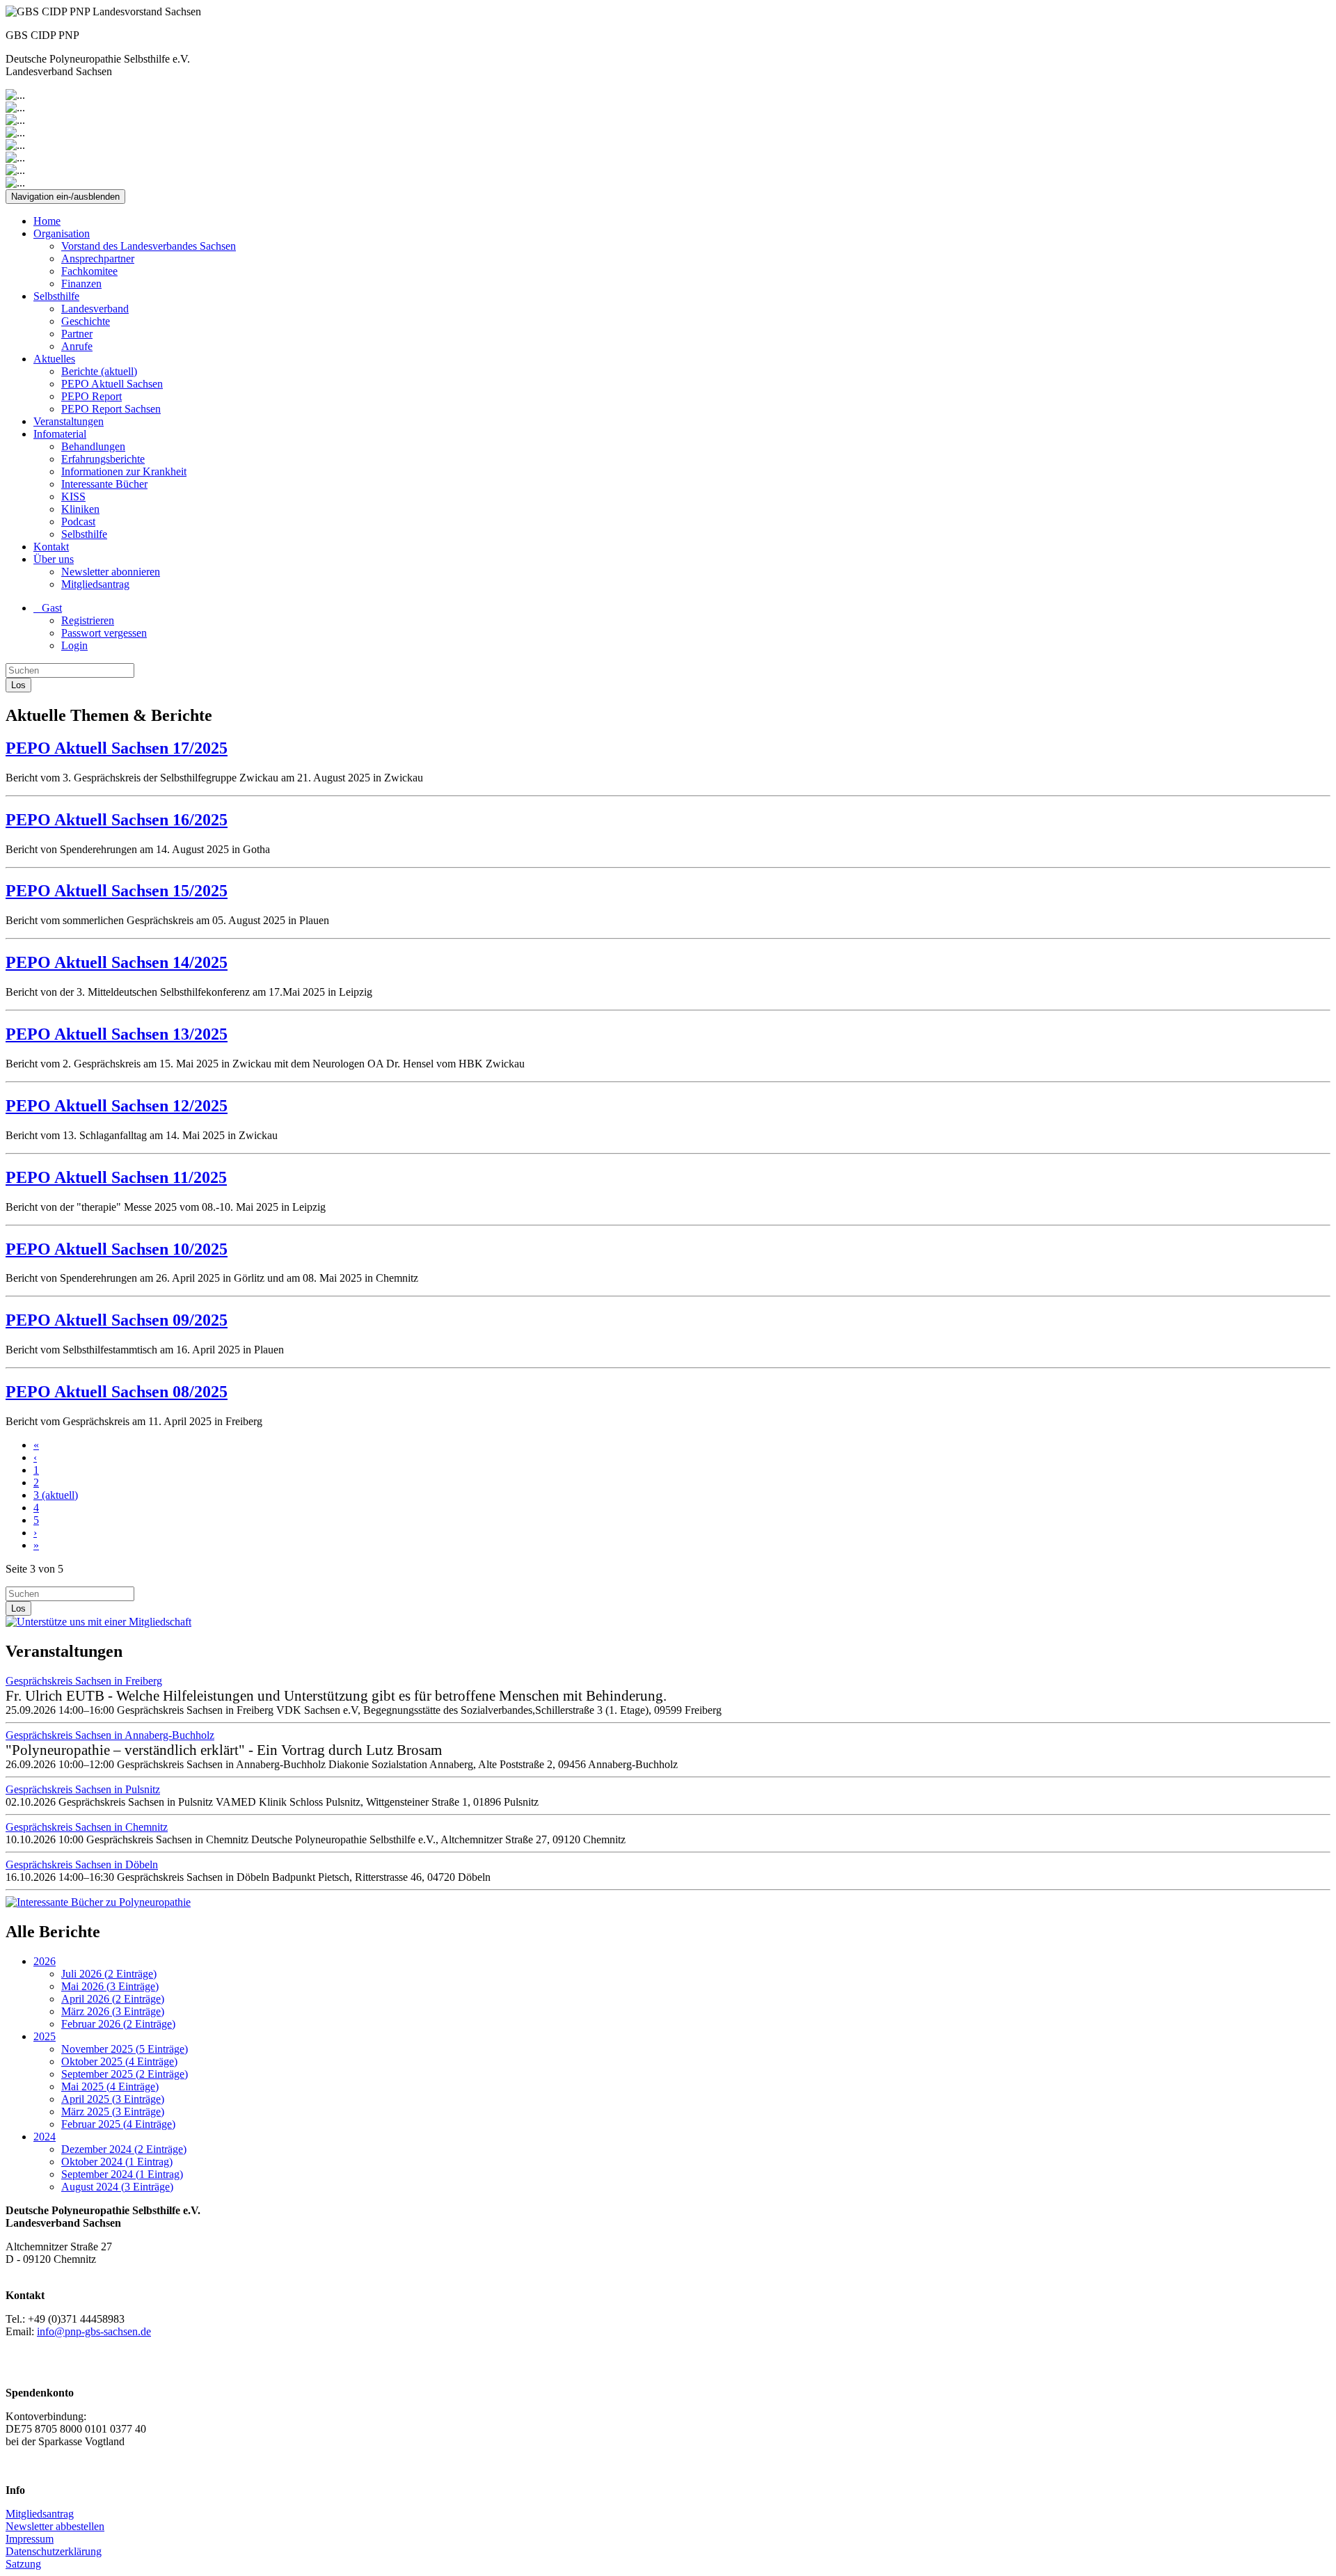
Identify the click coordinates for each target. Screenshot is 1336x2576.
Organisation (62, 233)
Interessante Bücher (104, 484)
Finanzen (81, 284)
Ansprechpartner (98, 259)
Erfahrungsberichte (103, 459)
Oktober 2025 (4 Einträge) (119, 2061)
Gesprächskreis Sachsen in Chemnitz (87, 1827)
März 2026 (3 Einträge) (113, 2011)
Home (47, 221)
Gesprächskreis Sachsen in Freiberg (84, 1681)
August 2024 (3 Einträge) (117, 2187)
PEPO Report (92, 396)
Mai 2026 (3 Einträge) (110, 1986)
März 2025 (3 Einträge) (113, 2112)
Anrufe (77, 346)
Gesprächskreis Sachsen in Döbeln (82, 1865)
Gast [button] (48, 608)
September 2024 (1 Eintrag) (122, 2174)
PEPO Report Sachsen (111, 409)
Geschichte (86, 321)
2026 (45, 1961)
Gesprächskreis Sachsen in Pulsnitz (83, 1789)
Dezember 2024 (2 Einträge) (124, 2149)
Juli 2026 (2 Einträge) (109, 1974)
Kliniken (80, 509)
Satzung (23, 2564)
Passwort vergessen (104, 633)
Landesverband (95, 309)
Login (74, 645)
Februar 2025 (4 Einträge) (118, 2124)
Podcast (78, 522)
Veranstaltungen (69, 421)
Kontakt (51, 547)
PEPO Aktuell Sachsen (112, 384)
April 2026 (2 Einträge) (113, 1999)
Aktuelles (54, 359)
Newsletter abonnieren (111, 572)
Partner (77, 334)
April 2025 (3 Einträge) (113, 2099)
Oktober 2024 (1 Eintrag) (117, 2162)
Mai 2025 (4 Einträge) (110, 2086)
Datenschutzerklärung (54, 2551)
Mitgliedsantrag (95, 584)
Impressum (30, 2539)
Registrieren (88, 620)
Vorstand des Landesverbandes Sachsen (149, 246)
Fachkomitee (89, 271)
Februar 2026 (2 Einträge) (118, 2024)
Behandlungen (93, 446)
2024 (45, 2137)
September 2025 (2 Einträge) (125, 2074)
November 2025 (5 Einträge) (125, 2049)
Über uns (54, 559)
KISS (73, 496)
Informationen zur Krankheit (124, 471)
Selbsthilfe (56, 296)
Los (18, 685)
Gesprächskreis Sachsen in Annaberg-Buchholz (110, 1735)
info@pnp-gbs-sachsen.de (94, 2331)
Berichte (99, 371)
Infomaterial (60, 434)
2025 (45, 2036)
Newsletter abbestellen (55, 2526)
